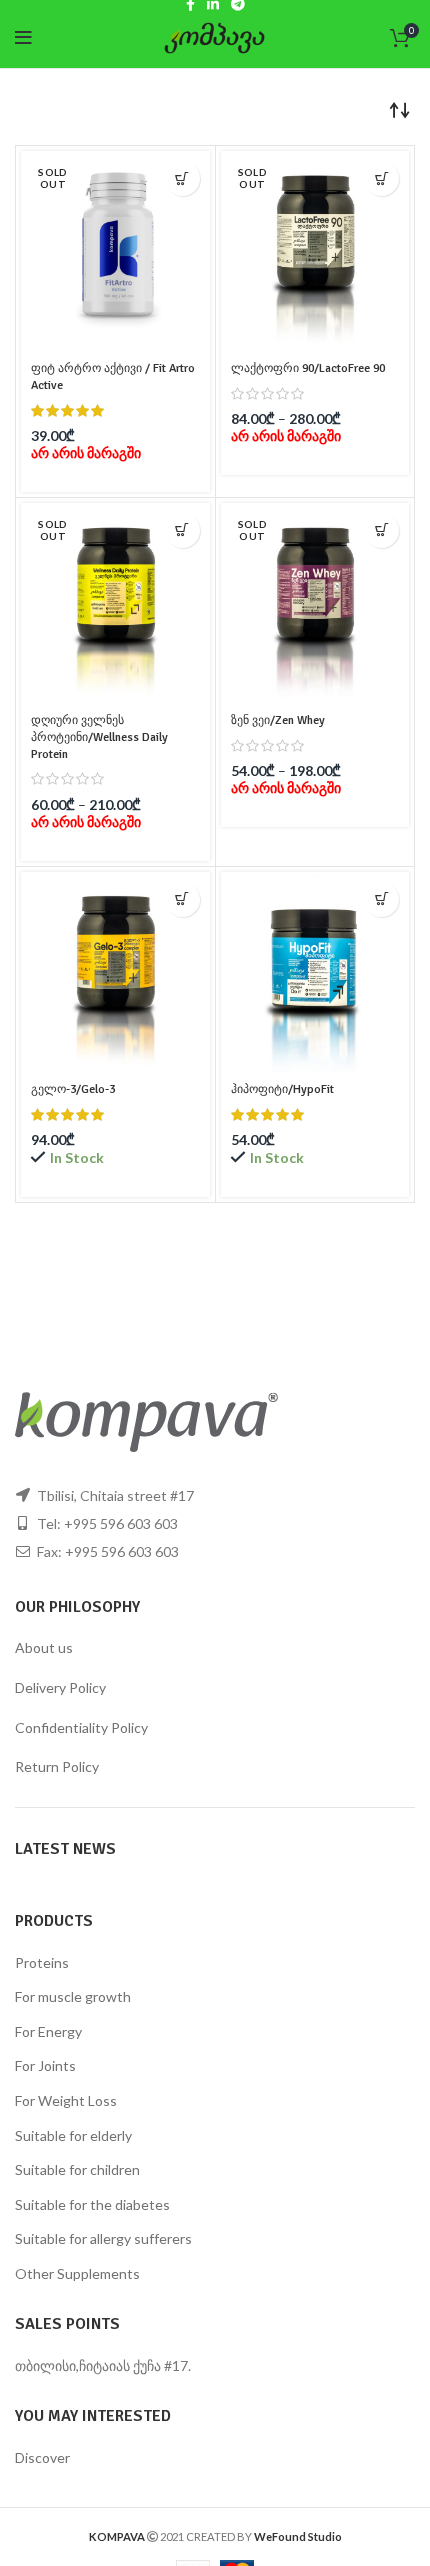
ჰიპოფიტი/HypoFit (282, 1089)
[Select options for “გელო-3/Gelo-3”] (182, 899)
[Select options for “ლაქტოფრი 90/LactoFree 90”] (381, 178)
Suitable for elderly (73, 2135)
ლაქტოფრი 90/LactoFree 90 (308, 368)
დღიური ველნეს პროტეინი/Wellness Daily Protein (99, 737)
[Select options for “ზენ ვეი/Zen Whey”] (381, 530)
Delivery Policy (60, 1687)
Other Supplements (77, 2273)
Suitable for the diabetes (92, 2204)
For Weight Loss (66, 2100)
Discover (42, 2457)
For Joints (45, 2065)
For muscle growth (73, 1996)
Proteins (42, 1962)
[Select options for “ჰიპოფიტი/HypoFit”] (381, 899)
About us (44, 1647)
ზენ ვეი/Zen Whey (278, 720)
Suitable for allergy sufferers (103, 2238)
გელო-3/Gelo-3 (73, 1089)
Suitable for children (77, 2169)
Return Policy (57, 1766)
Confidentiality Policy (81, 1727)
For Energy (48, 2031)
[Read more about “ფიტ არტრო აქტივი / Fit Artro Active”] (182, 178)
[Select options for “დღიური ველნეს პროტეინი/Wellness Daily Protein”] (182, 530)
